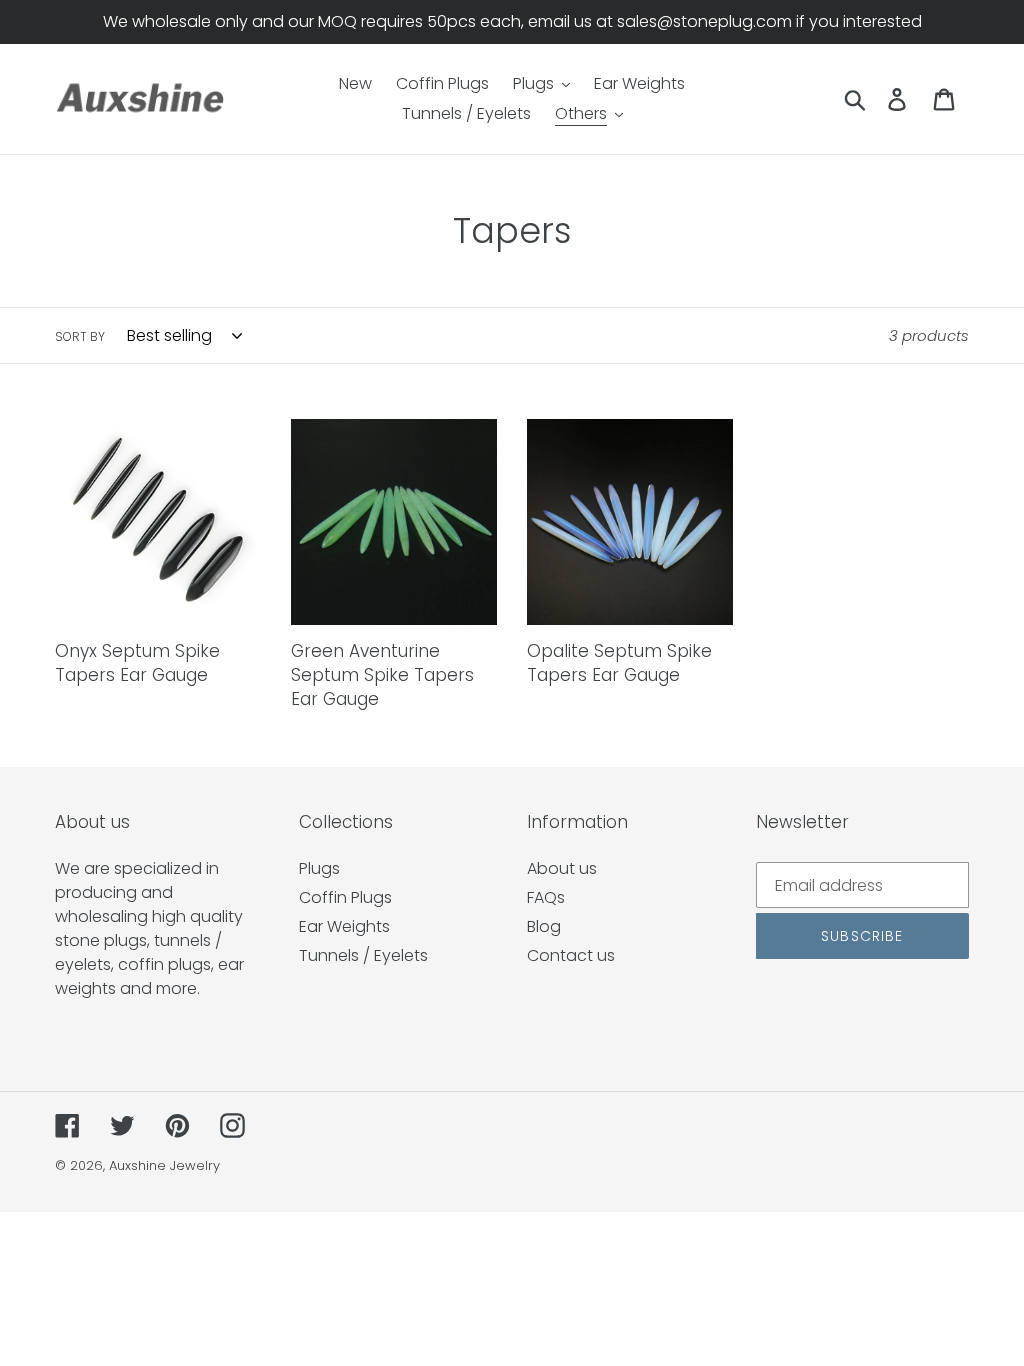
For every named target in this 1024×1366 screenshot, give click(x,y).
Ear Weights (344, 926)
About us (562, 868)
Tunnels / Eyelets (363, 955)
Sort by (80, 336)
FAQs (546, 897)
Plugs (319, 868)
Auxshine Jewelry (164, 1165)
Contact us (571, 955)
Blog (544, 926)
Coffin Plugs (345, 897)
